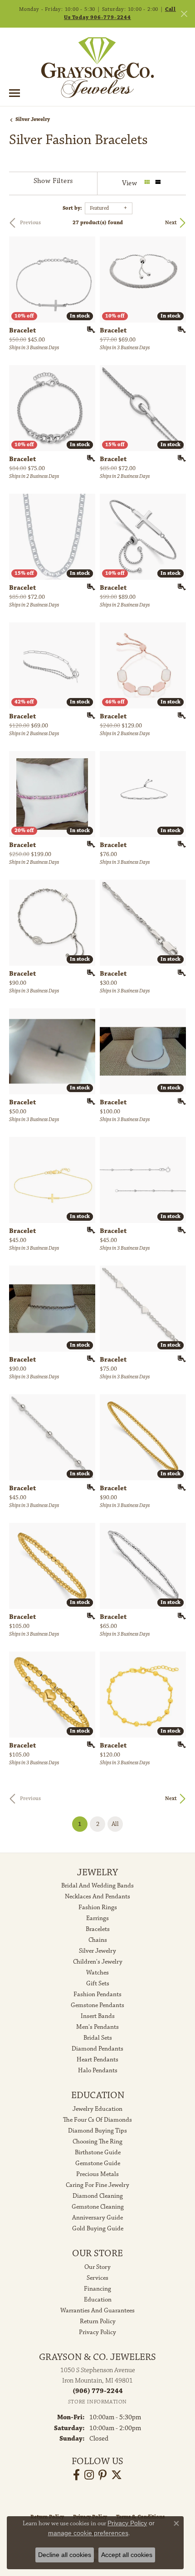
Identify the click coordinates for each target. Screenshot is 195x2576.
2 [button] (98, 1824)
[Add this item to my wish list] (88, 330)
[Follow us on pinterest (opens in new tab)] (102, 2475)
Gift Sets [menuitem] (98, 1984)
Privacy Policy (97, 2332)
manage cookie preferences (88, 2533)
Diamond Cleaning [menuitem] (98, 2196)
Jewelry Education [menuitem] (97, 2109)
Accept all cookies (127, 2555)
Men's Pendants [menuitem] (97, 2027)
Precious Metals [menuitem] (97, 2174)
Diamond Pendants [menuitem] (97, 2049)
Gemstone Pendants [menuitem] (97, 2005)
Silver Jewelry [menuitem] (97, 1951)
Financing (97, 2289)
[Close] (184, 14)
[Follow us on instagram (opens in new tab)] (89, 2475)
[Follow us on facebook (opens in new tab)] (76, 2475)
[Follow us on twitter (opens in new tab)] (117, 2475)
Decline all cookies (65, 2555)
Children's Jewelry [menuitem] (98, 1962)
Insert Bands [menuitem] (98, 2016)
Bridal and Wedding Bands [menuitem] (97, 1886)
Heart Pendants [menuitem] (97, 2060)
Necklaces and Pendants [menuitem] (97, 1897)
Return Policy (98, 2321)
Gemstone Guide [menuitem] (98, 2163)
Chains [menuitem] (98, 1940)
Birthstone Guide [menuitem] (98, 2152)
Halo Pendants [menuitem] (98, 2070)
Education (98, 2300)
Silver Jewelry (33, 119)
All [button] (115, 1824)
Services (97, 2278)
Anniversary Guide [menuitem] (97, 2218)
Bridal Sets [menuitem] (98, 2038)
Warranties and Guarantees (97, 2311)
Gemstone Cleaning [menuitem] (98, 2207)
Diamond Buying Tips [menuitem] (97, 2131)
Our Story (97, 2267)
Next (171, 223)
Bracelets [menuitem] (98, 1929)
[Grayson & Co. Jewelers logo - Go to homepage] (97, 67)
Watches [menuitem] (97, 1973)
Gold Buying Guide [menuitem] (98, 2229)
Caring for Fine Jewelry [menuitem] (97, 2185)
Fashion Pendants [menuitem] (97, 1994)
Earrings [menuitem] (97, 1918)
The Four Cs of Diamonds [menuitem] (97, 2120)
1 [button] (83, 1824)
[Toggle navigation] (15, 93)
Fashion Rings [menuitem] (98, 1907)
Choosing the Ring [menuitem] (97, 2142)
